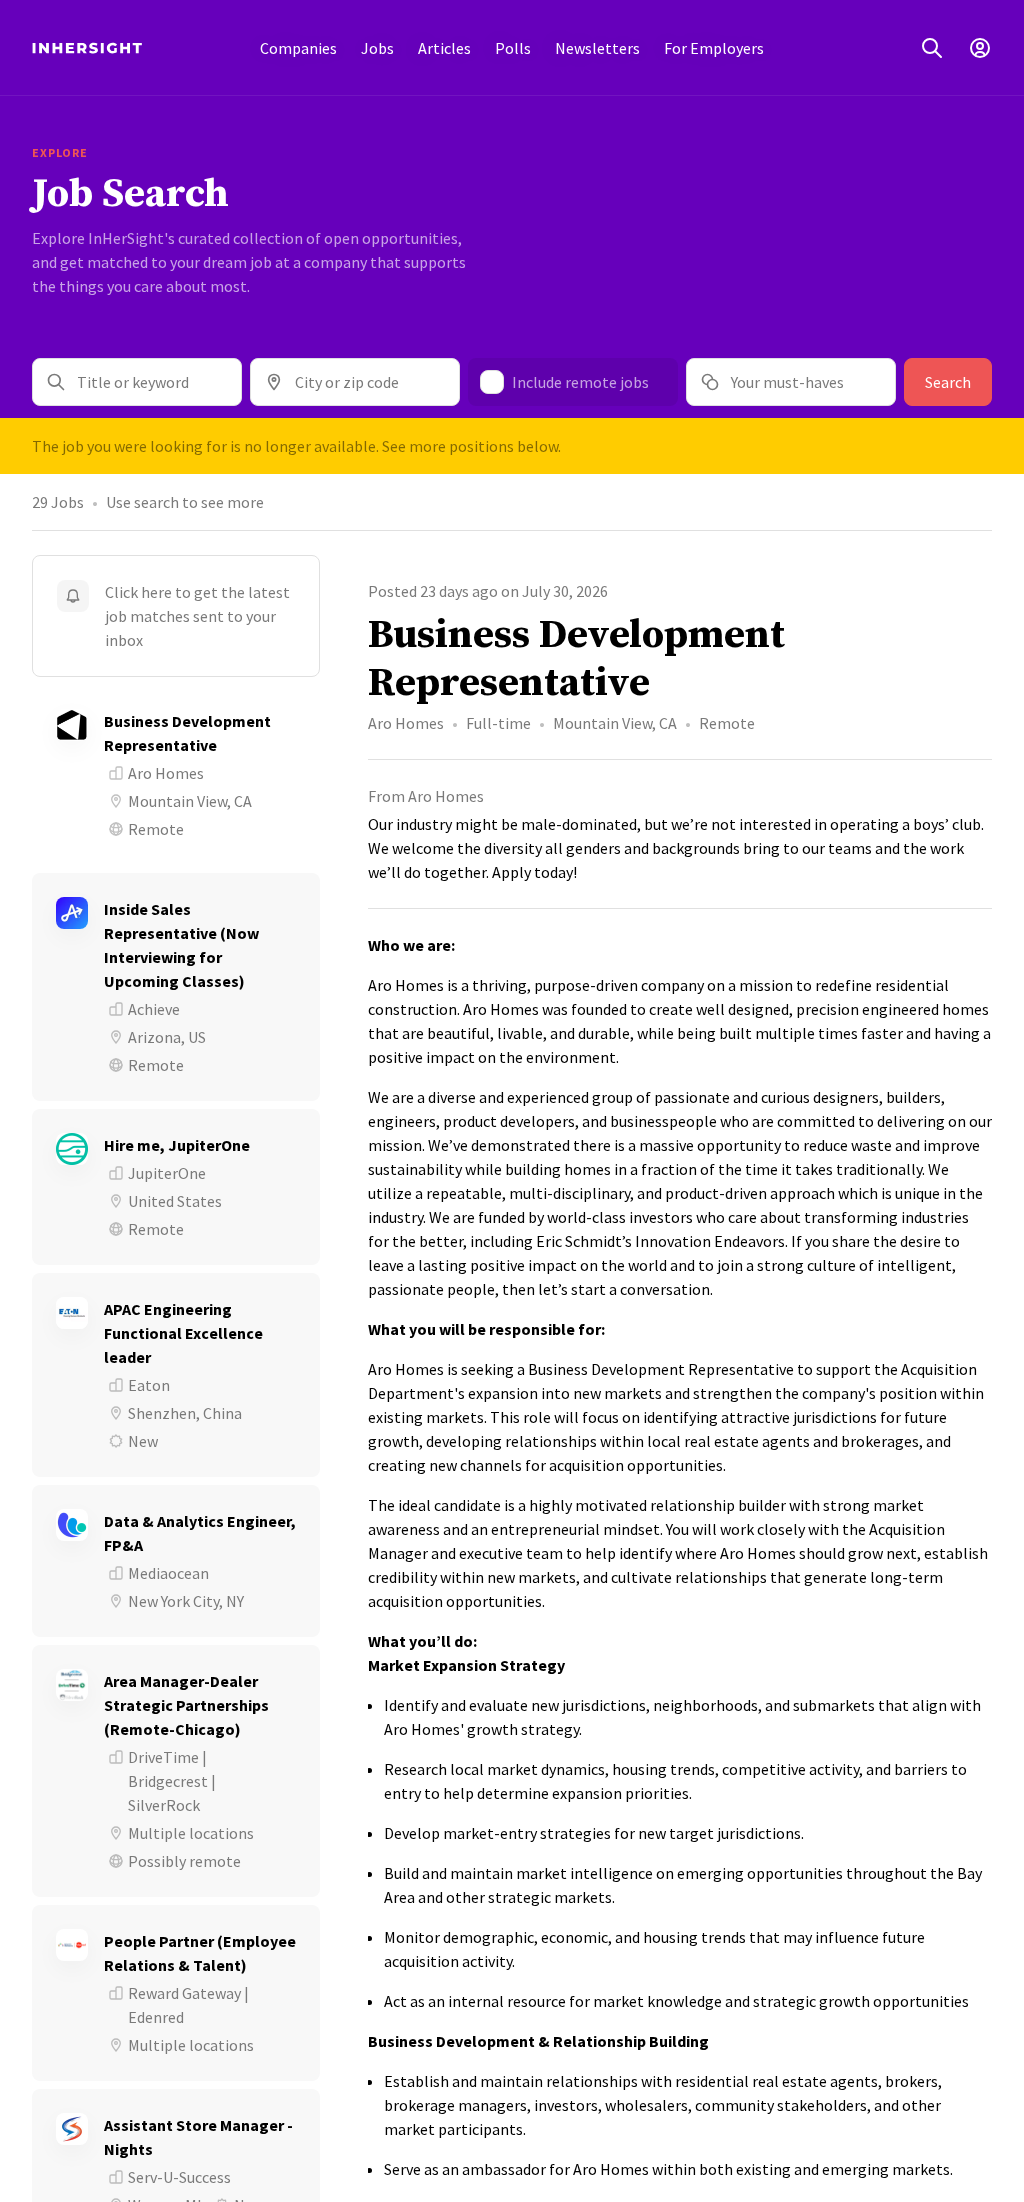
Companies (298, 48)
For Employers (714, 48)
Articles (444, 48)
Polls (513, 48)
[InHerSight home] (87, 48)
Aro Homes (406, 723)
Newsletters (597, 48)
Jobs (377, 48)
